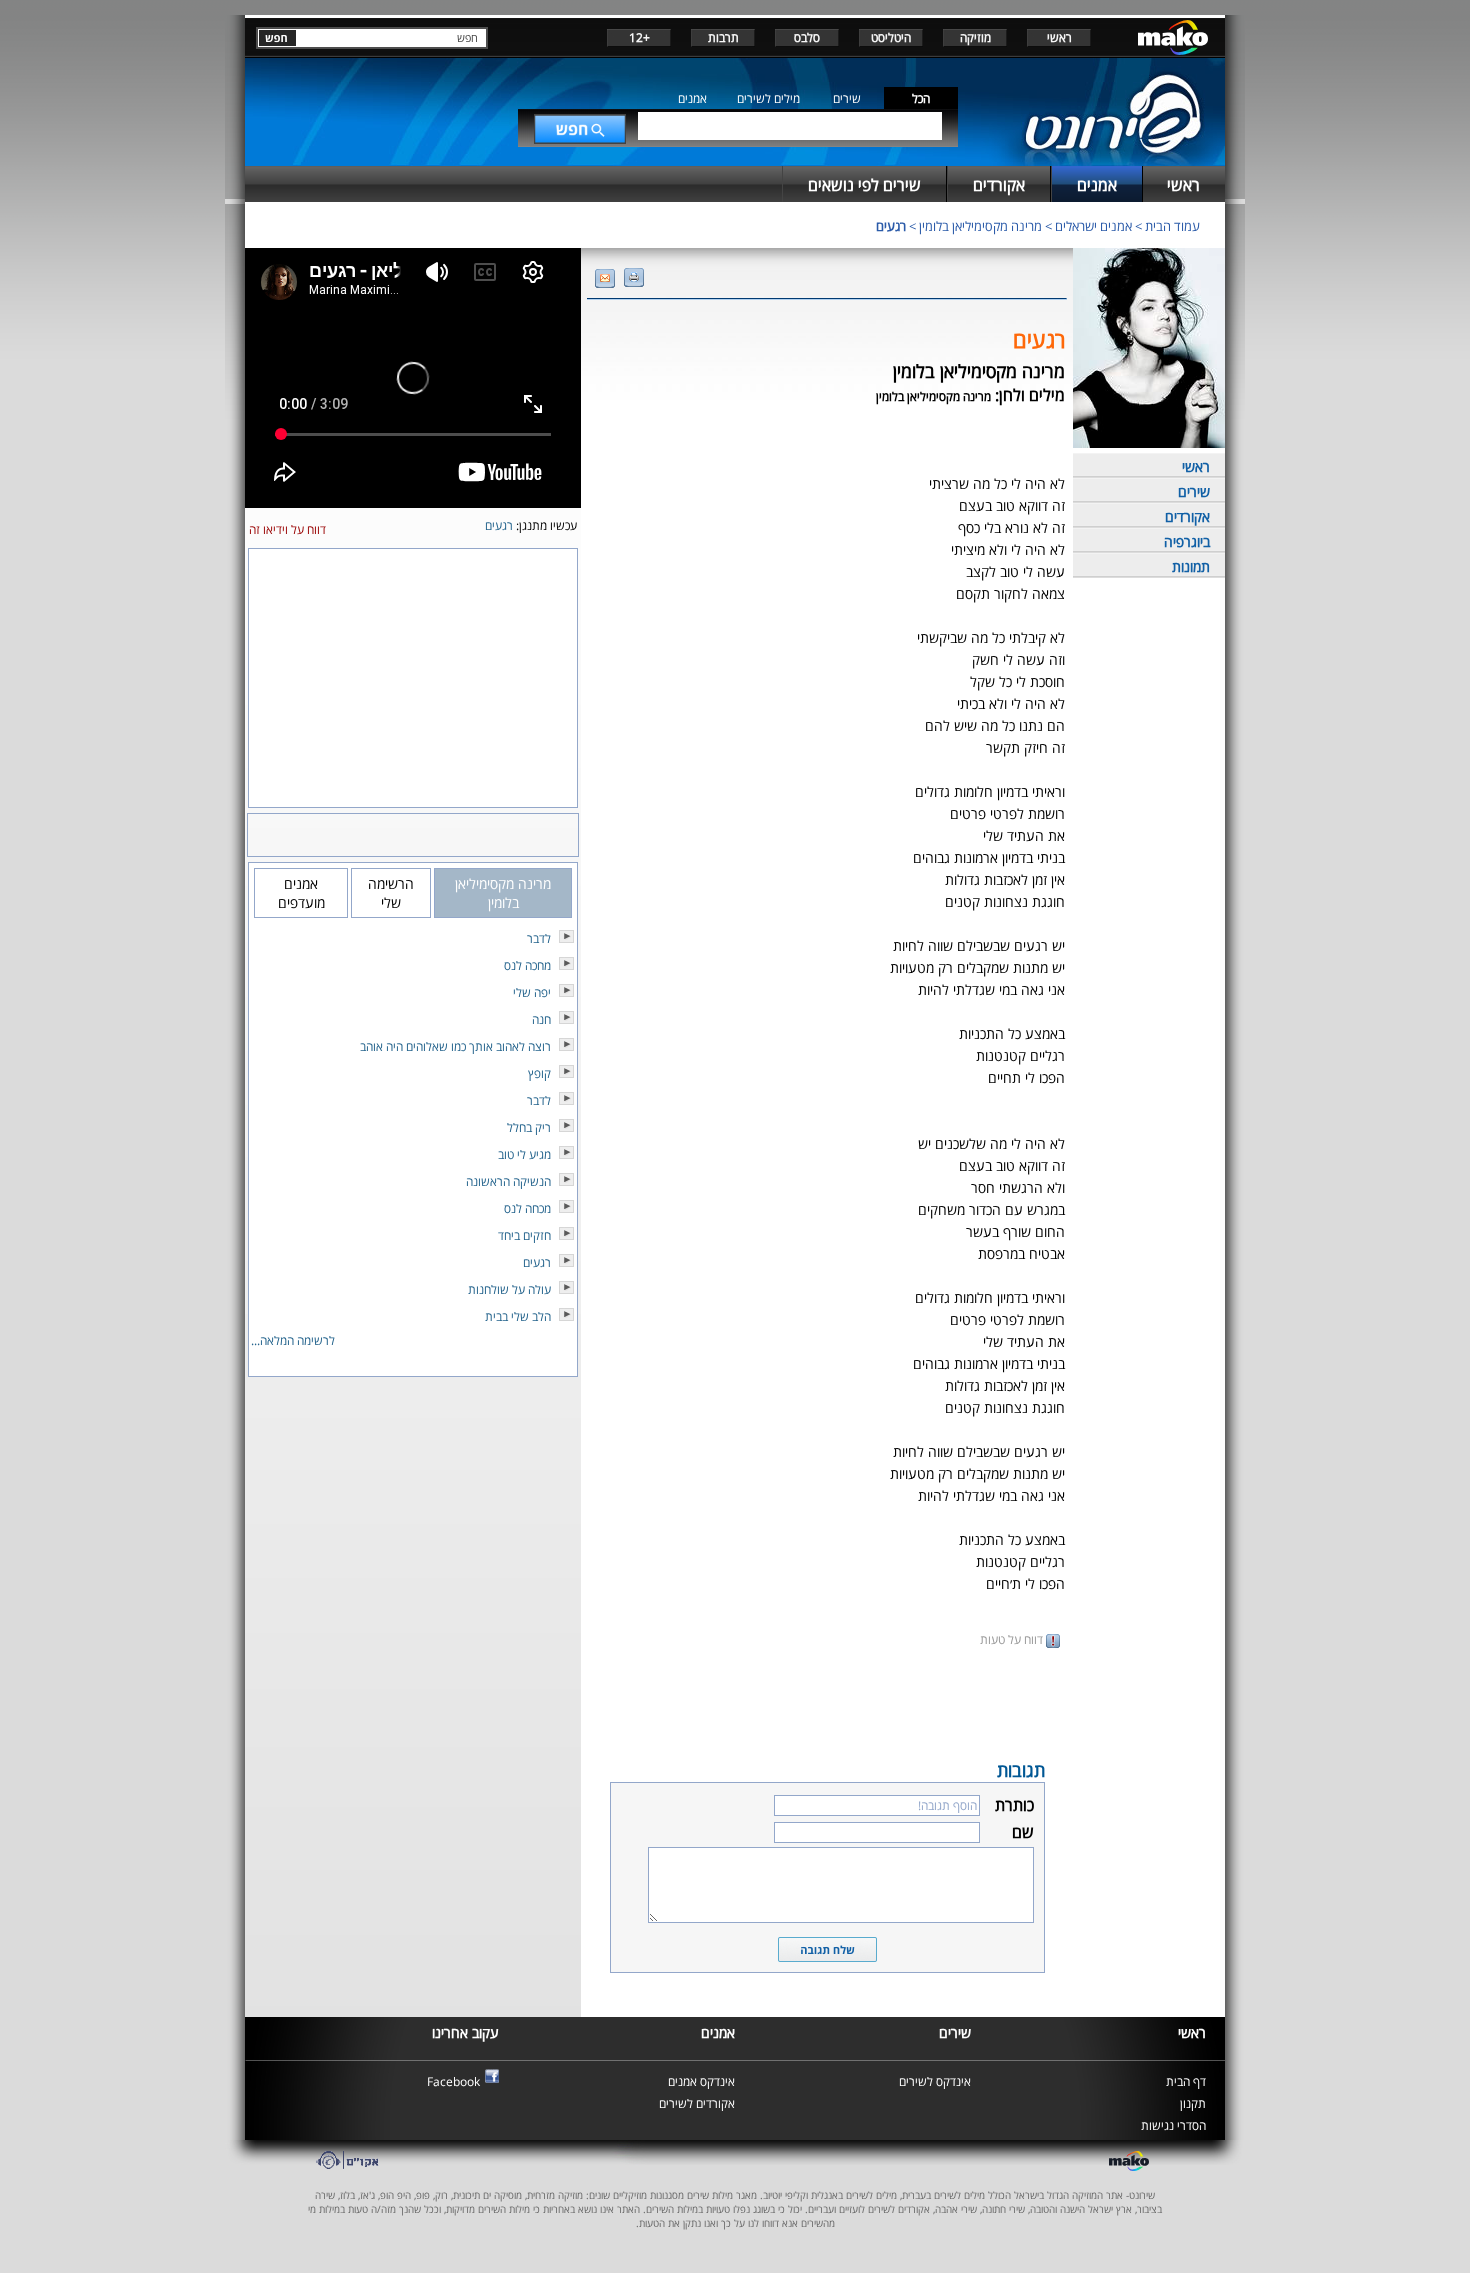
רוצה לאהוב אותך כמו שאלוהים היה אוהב (455, 1046)
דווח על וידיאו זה (287, 529)
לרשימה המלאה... (293, 1340)
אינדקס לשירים (935, 2081)
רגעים (891, 226)
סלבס (807, 37)
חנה (541, 1019)
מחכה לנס (527, 965)
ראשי (1059, 37)
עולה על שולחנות (509, 1289)
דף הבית (1186, 2081)
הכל (921, 98)
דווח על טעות (1013, 1639)
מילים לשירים (768, 98)
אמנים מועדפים (301, 893)
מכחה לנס (527, 1208)
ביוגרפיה (1187, 541)
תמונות (1191, 566)
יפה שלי (532, 992)
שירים (847, 98)
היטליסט (891, 37)
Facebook (453, 2081)
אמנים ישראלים (1093, 226)
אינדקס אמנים (701, 2081)
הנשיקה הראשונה (508, 1181)
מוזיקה (975, 37)
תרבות (723, 37)
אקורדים (1187, 516)
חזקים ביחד (524, 1235)
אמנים (692, 98)
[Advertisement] (827, 1702)
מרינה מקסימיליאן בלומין (980, 226)
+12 (639, 37)
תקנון (1193, 2103)
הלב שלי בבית (518, 1316)
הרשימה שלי (391, 893)
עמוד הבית (1172, 226)
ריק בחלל (529, 1127)
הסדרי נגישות (1173, 2125)
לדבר (539, 938)
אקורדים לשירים (697, 2103)
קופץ (539, 1073)
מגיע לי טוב (524, 1154)
